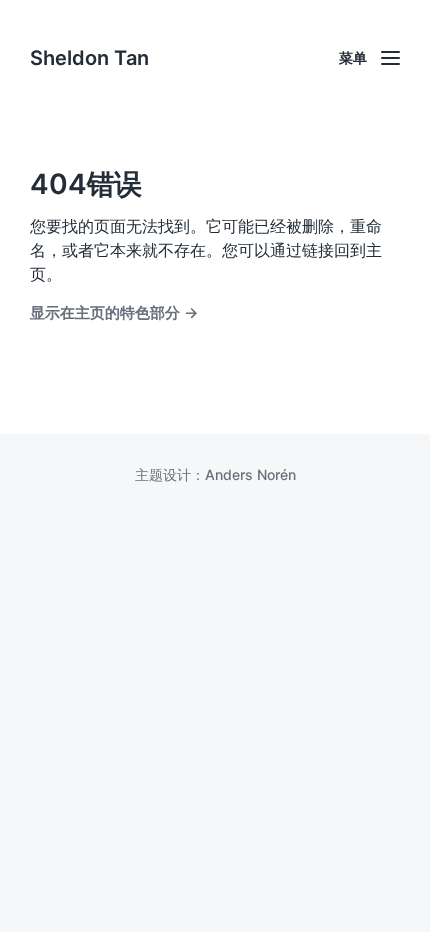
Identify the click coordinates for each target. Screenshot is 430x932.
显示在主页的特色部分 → (114, 312)
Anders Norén (250, 474)
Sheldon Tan (89, 58)
